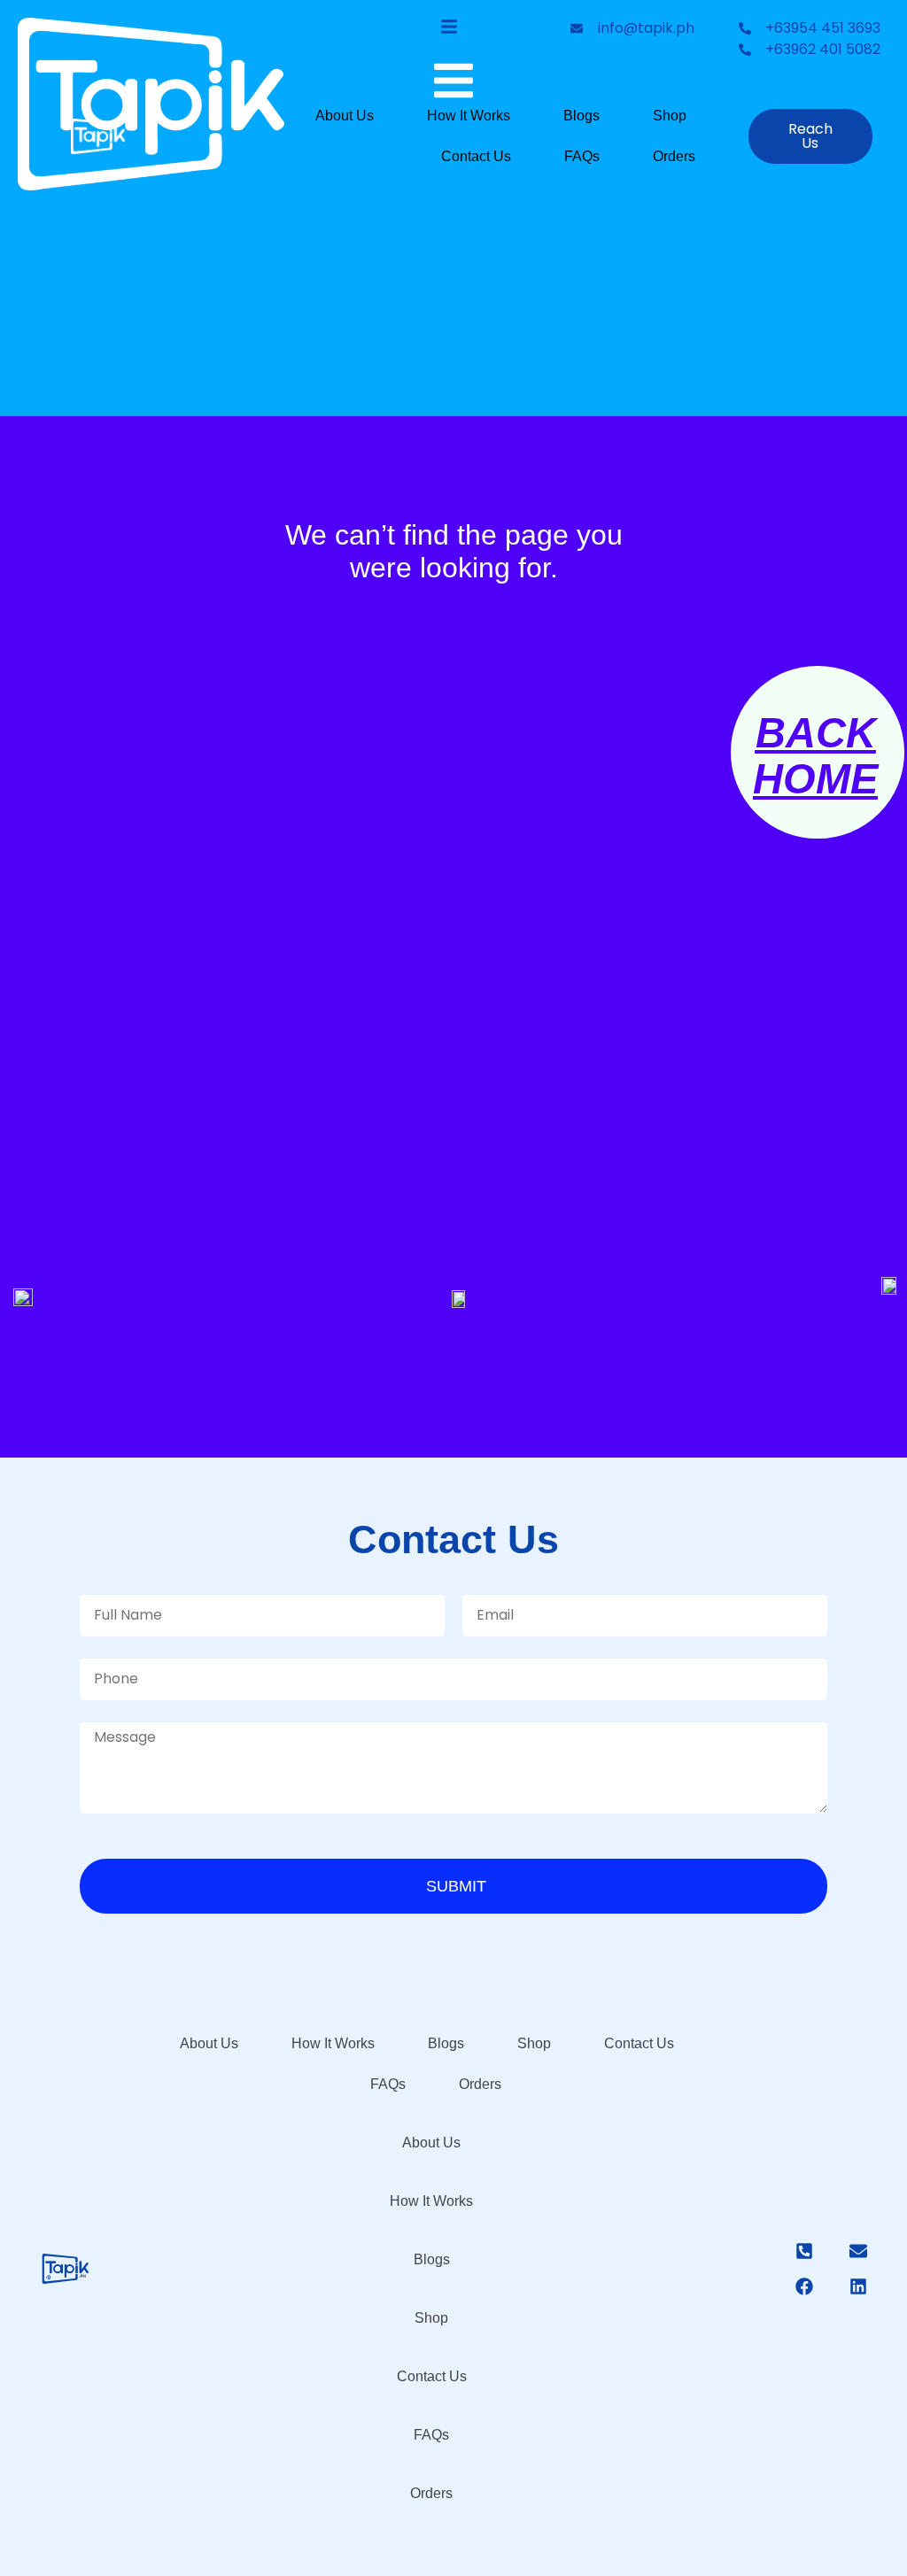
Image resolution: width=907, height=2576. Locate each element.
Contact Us (476, 156)
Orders (674, 156)
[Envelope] (858, 2251)
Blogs (581, 116)
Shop (670, 116)
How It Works (469, 116)
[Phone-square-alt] (804, 2251)
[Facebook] (804, 2286)
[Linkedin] (858, 2286)
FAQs (582, 156)
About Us (345, 116)
